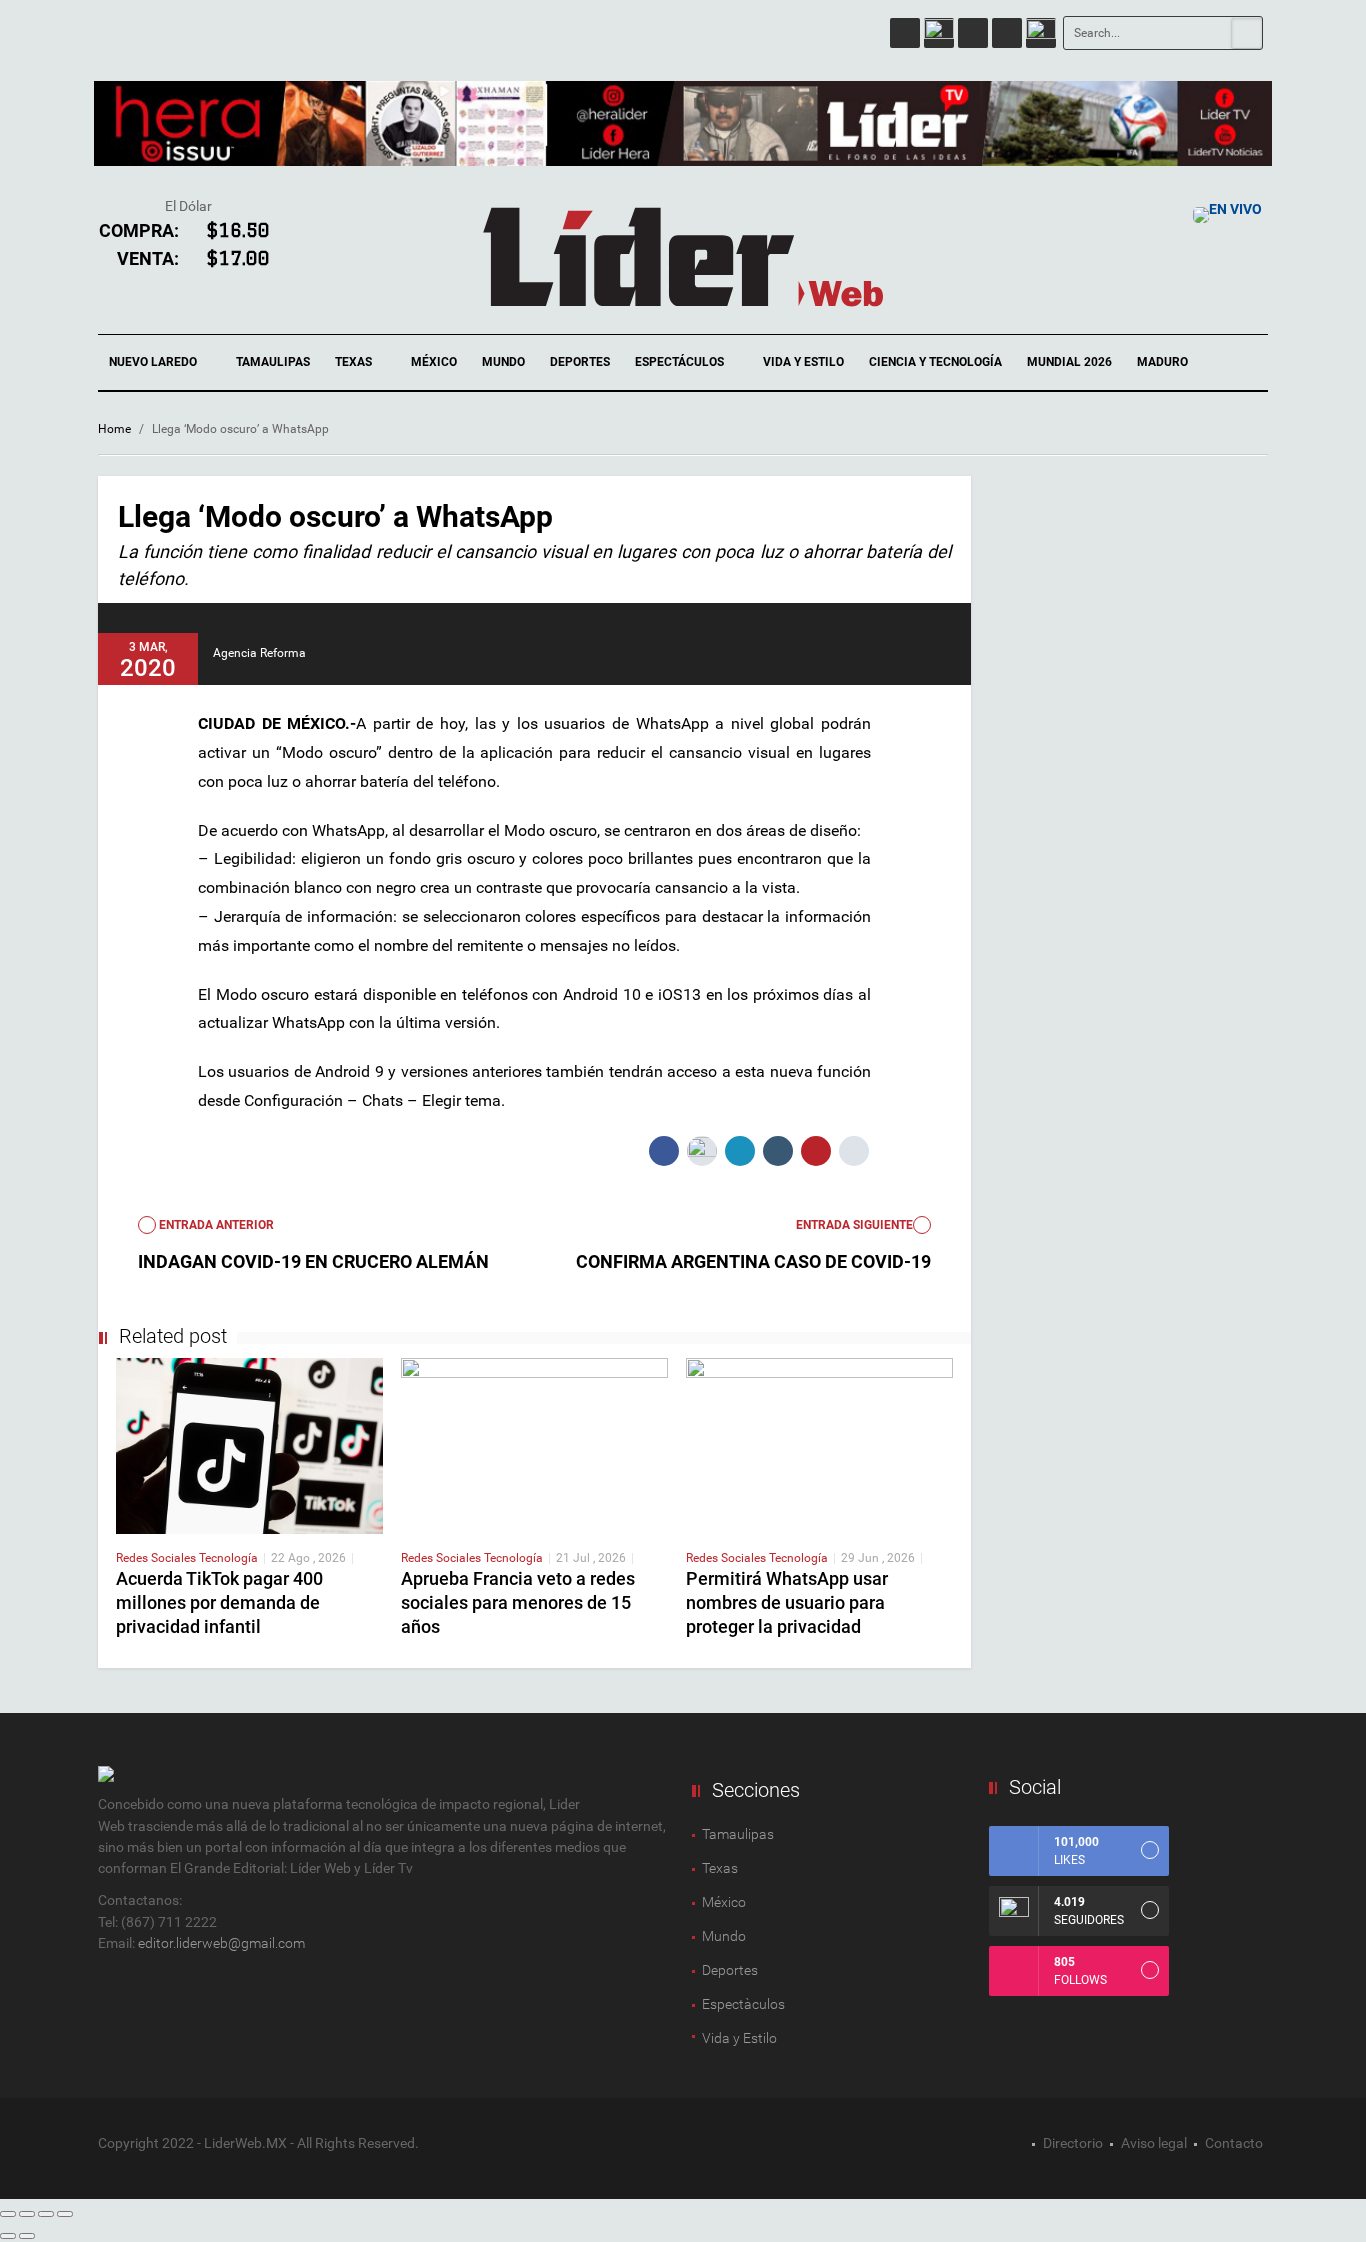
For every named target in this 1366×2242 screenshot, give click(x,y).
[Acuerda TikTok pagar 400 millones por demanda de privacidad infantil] (249, 1445)
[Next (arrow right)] (27, 2236)
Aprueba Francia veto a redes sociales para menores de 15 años (518, 1602)
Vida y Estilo (803, 362)
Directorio (1073, 2143)
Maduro (1162, 362)
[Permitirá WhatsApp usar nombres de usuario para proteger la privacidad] (819, 1445)
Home (114, 429)
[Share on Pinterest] (816, 1151)
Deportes (580, 362)
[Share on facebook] (664, 1151)
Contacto (1234, 2143)
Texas (355, 362)
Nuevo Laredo (154, 362)
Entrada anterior (215, 1225)
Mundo (503, 362)
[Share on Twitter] (702, 1151)
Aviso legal (1154, 2143)
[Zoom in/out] (65, 2214)
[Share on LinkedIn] (740, 1151)
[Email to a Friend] (854, 1151)
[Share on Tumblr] (778, 1151)
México (434, 362)
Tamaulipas (273, 362)
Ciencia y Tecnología (935, 362)
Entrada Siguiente (854, 1225)
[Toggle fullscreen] (46, 2214)
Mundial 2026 (1069, 362)
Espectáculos (681, 362)
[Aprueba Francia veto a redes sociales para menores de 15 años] (534, 1445)
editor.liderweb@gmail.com (221, 1943)
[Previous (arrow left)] (8, 2236)
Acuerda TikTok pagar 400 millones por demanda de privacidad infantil (219, 1602)
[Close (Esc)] (8, 2214)
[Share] (27, 2214)
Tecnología (228, 1558)
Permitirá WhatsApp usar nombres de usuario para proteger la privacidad (787, 1602)
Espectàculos (743, 2004)
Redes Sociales (157, 1558)
